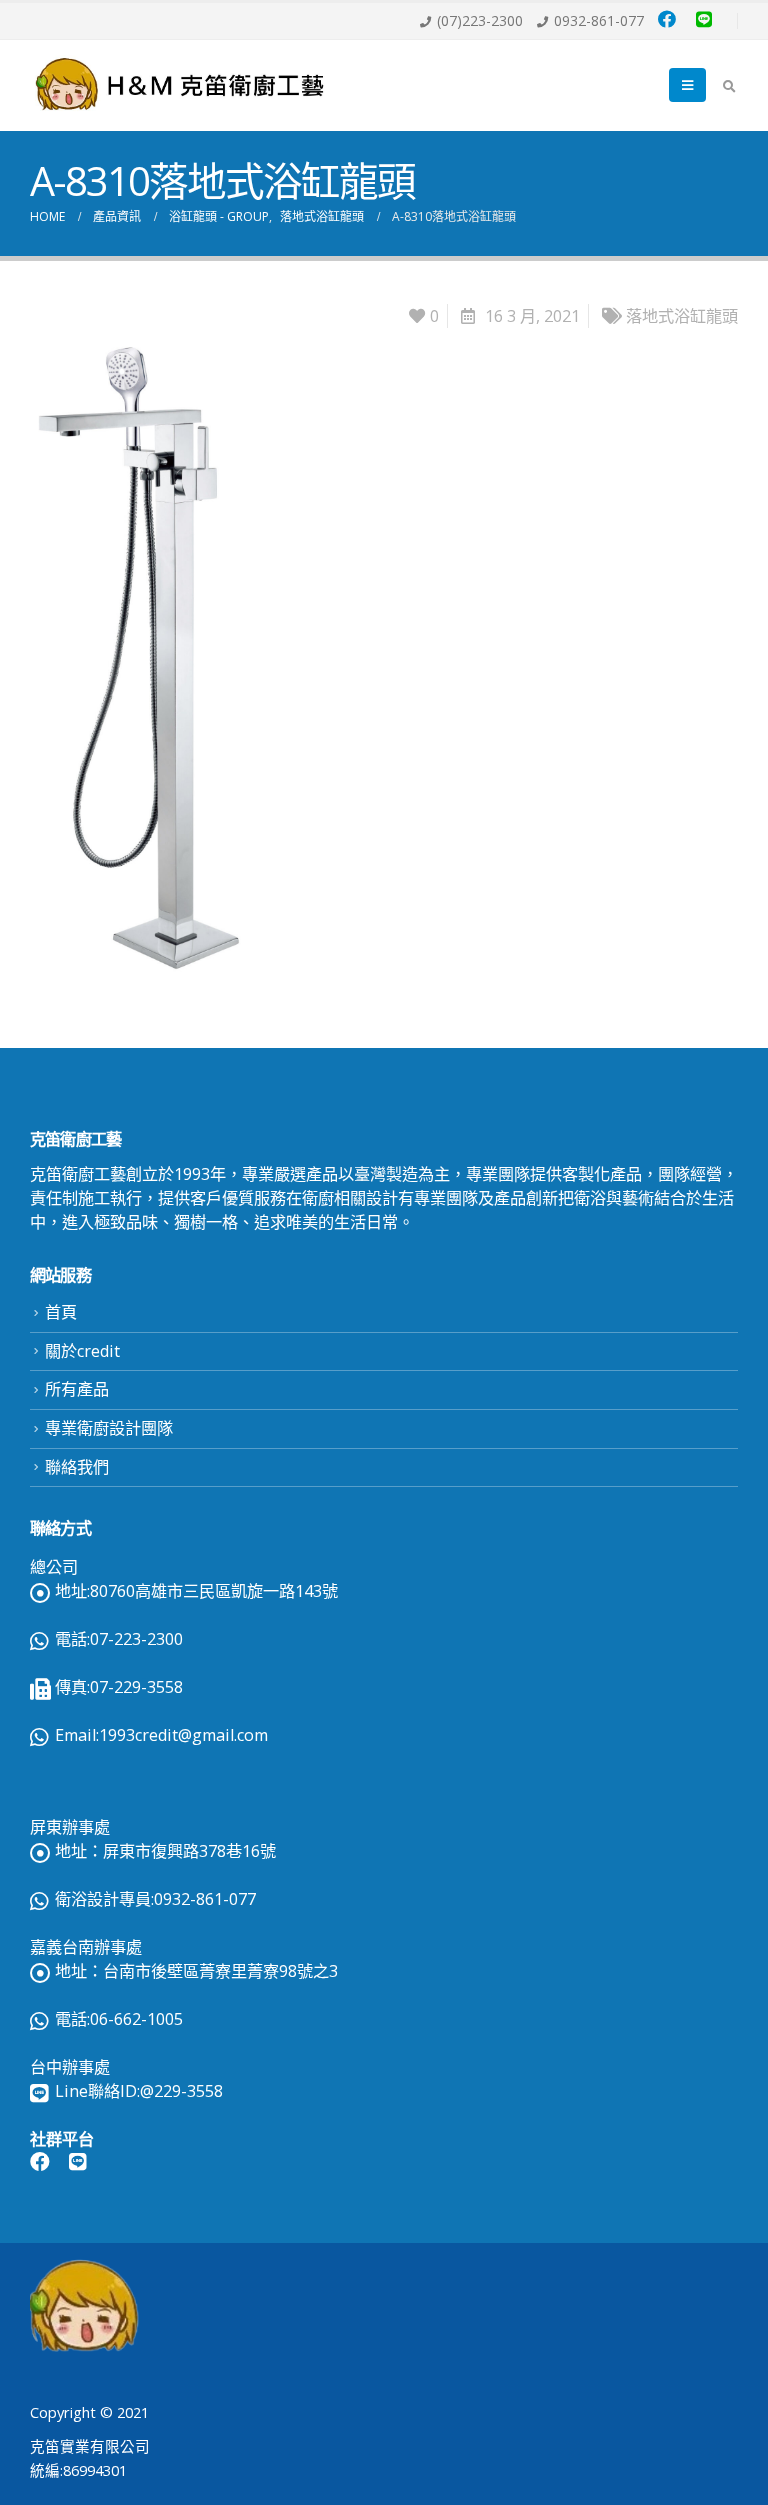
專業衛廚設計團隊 (109, 1428)
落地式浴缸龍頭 (682, 316)
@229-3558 (181, 2091)
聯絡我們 (77, 1467)
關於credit (82, 1351)
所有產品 (77, 1389)
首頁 (61, 1312)
